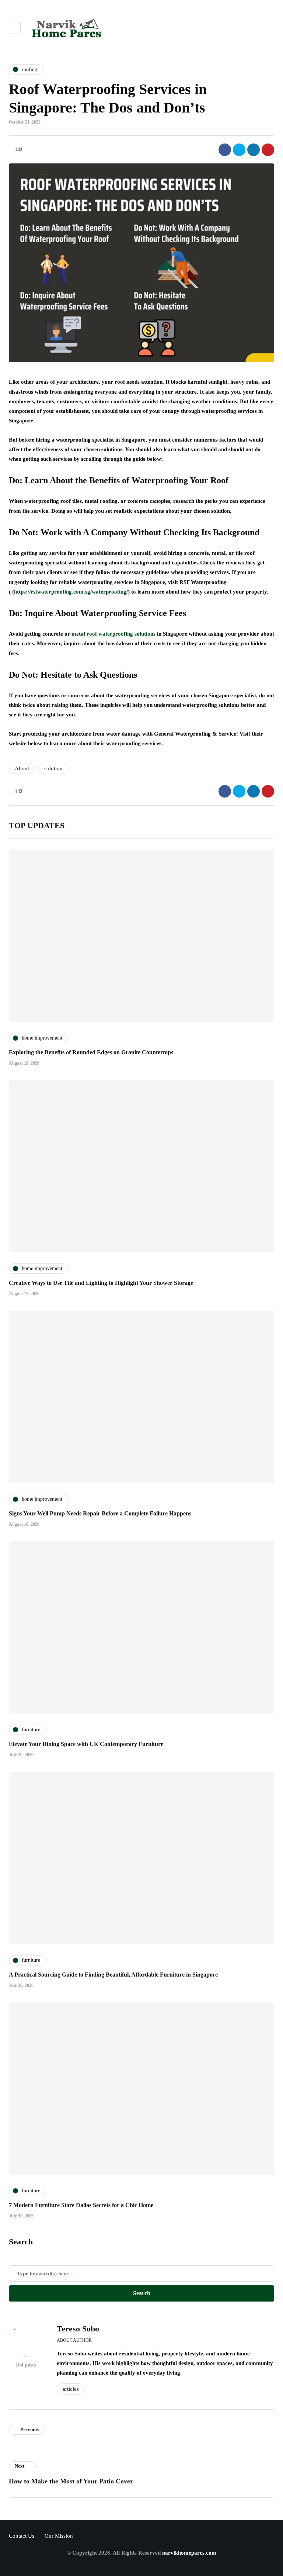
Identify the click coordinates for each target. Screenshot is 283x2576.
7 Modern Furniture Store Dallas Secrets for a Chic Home (81, 2205)
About (22, 768)
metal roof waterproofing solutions (113, 634)
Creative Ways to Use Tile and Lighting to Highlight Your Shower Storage (101, 1283)
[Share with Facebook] (225, 150)
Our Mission (59, 2536)
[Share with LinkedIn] (254, 150)
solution (53, 768)
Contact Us (22, 2536)
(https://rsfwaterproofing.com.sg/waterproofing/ (69, 592)
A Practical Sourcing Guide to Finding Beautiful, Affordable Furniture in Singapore (113, 1975)
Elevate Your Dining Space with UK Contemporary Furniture (86, 1744)
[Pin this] (268, 150)
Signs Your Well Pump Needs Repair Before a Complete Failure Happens (100, 1513)
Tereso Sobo (78, 2329)
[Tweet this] (239, 150)
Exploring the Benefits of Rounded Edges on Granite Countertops (91, 1052)
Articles (71, 2389)
